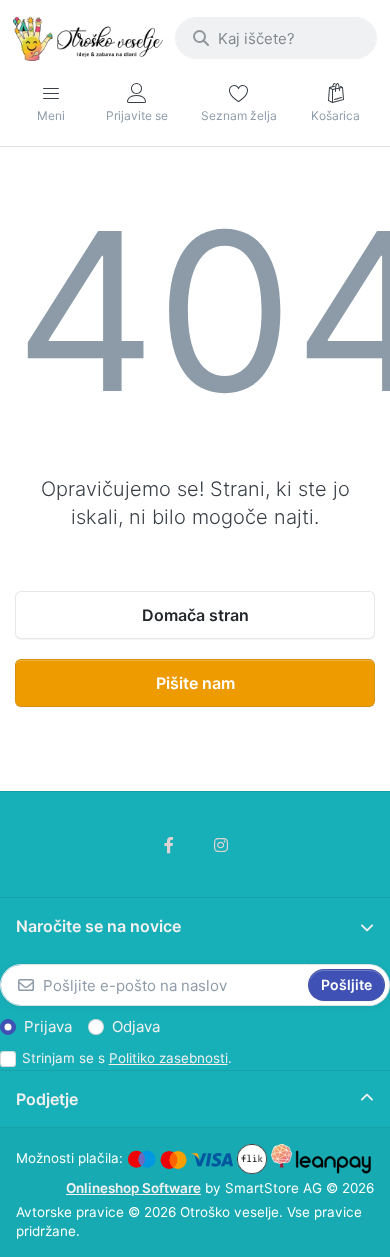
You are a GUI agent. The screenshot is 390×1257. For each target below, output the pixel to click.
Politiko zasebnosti (168, 1058)
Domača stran (195, 615)
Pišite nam (195, 683)
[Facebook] (169, 845)
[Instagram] (221, 845)
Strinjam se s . (127, 1058)
